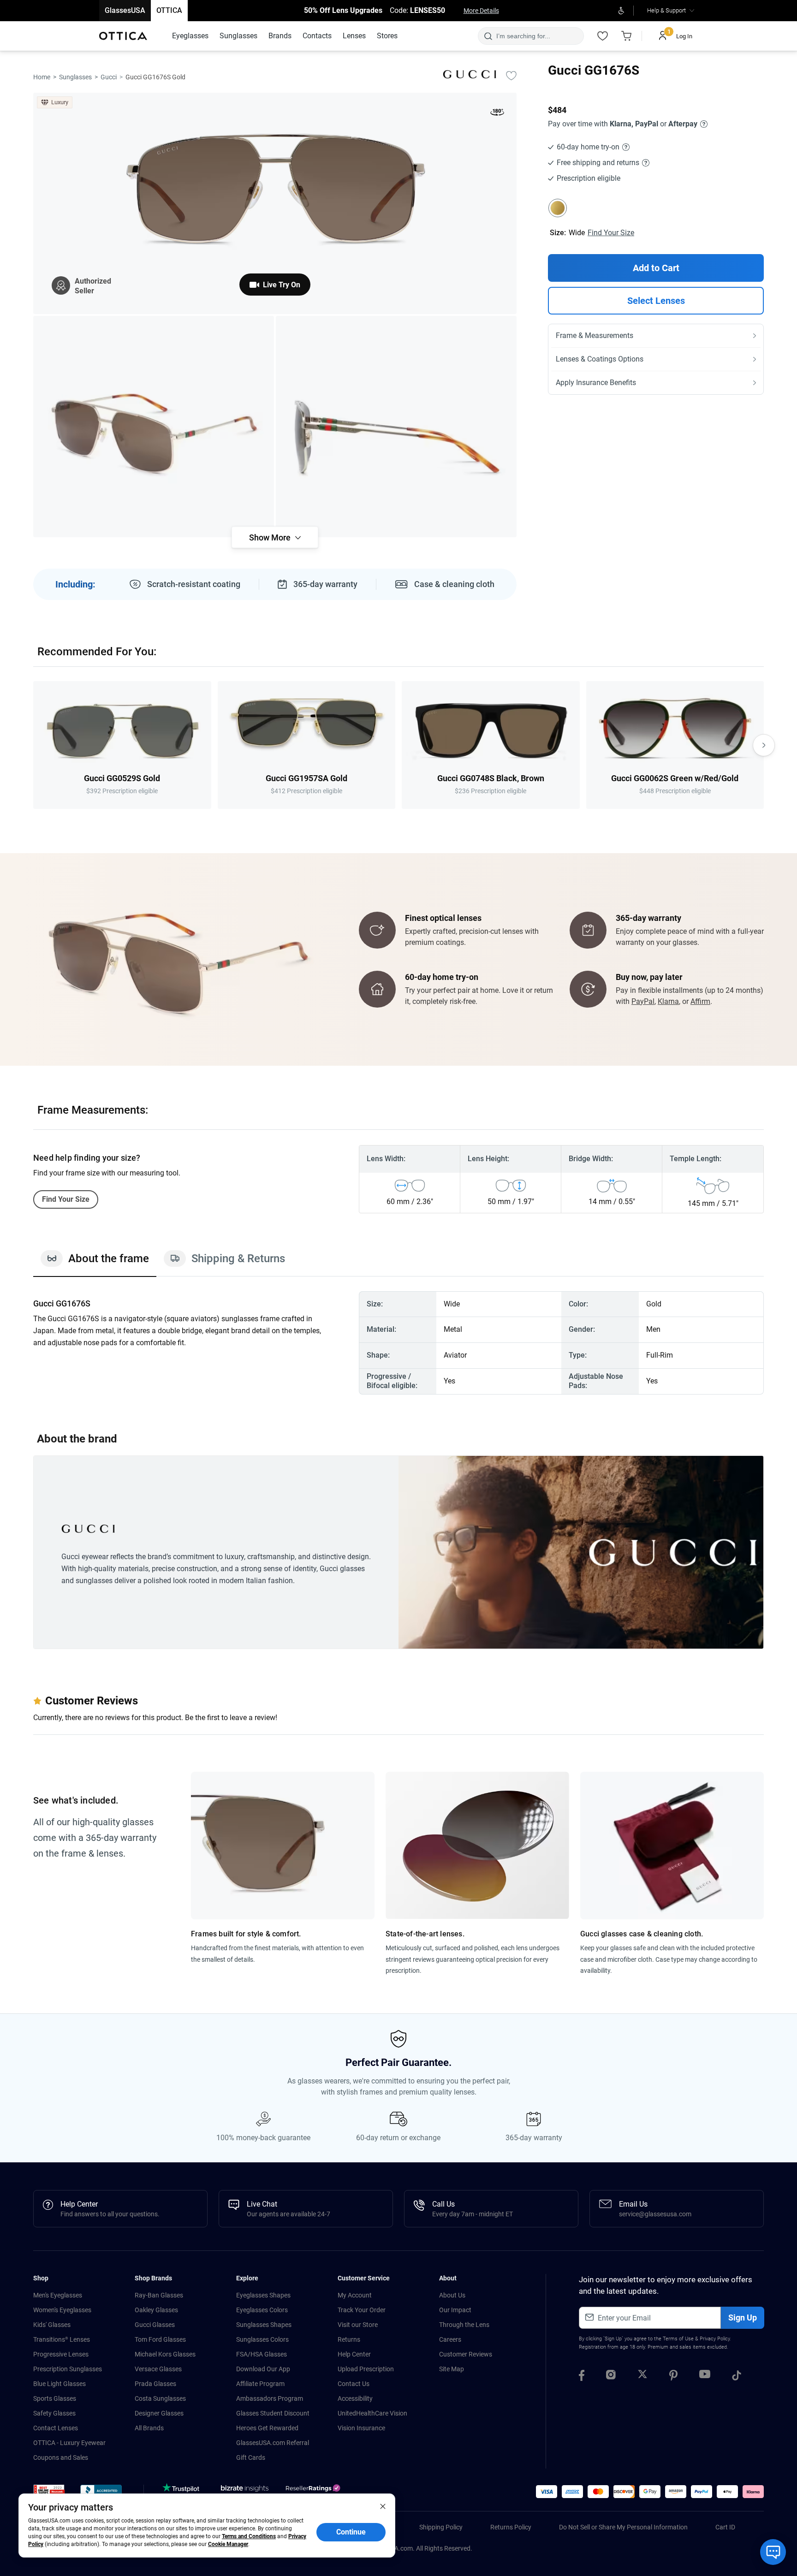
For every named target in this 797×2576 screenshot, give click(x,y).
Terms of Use (678, 2339)
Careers (450, 2339)
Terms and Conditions (249, 2536)
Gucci (109, 77)
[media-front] (275, 203)
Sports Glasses (55, 2398)
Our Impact (455, 2310)
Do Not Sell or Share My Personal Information (623, 2527)
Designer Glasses (159, 2413)
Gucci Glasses (155, 2325)
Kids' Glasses (52, 2325)
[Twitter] (642, 2377)
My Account (355, 2295)
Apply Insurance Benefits (596, 383)
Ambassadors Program (270, 2398)
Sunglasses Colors (262, 2339)
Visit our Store (358, 2325)
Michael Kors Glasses (165, 2354)
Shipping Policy (441, 2527)
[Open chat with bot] (773, 2552)
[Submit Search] (488, 36)
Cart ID (725, 2527)
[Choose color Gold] (558, 208)
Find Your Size (611, 233)
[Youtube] (705, 2377)
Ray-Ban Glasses (159, 2295)
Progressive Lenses (61, 2354)
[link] (123, 36)
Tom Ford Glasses (160, 2339)
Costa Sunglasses (160, 2398)
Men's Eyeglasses (58, 2295)
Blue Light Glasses (59, 2384)
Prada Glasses (155, 2384)
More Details (481, 11)
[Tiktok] (737, 2377)
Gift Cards (251, 2457)
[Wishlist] (602, 36)
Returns (349, 2339)
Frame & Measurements (595, 335)
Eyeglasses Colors (262, 2310)
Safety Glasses (54, 2413)
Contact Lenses (56, 2428)
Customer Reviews (466, 2354)
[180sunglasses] (497, 114)
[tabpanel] (398, 1343)
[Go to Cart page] (626, 36)
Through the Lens (464, 2325)
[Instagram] (611, 2377)
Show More (270, 537)
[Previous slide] (33, 745)
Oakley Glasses (156, 2310)
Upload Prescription (366, 2369)
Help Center (354, 2354)
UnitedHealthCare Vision (372, 2413)
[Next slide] (764, 745)
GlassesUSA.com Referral (273, 2443)
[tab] (95, 1263)
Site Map (452, 2369)
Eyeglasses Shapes (263, 2295)
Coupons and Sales (61, 2457)
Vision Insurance (361, 2428)
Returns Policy (511, 2527)
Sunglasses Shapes (264, 2325)
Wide (577, 233)
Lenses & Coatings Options (600, 359)
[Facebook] (582, 2377)
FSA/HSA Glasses (262, 2354)
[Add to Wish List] (511, 75)
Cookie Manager (228, 2544)
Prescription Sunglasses (68, 2369)
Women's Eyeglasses (62, 2310)
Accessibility (355, 2398)
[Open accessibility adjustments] (621, 11)
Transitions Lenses (62, 2339)
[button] (49, 2493)
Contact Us (354, 2384)
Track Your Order (362, 2310)
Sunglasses (75, 77)
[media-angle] (154, 427)
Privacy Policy (715, 2339)
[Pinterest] (673, 2377)
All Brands (149, 2428)
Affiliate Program (260, 2384)
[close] (383, 2506)
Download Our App (263, 2369)
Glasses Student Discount (273, 2413)
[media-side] (396, 427)
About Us (452, 2295)
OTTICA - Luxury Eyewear (69, 2443)
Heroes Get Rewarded (267, 2428)
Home (42, 77)
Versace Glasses (158, 2369)
